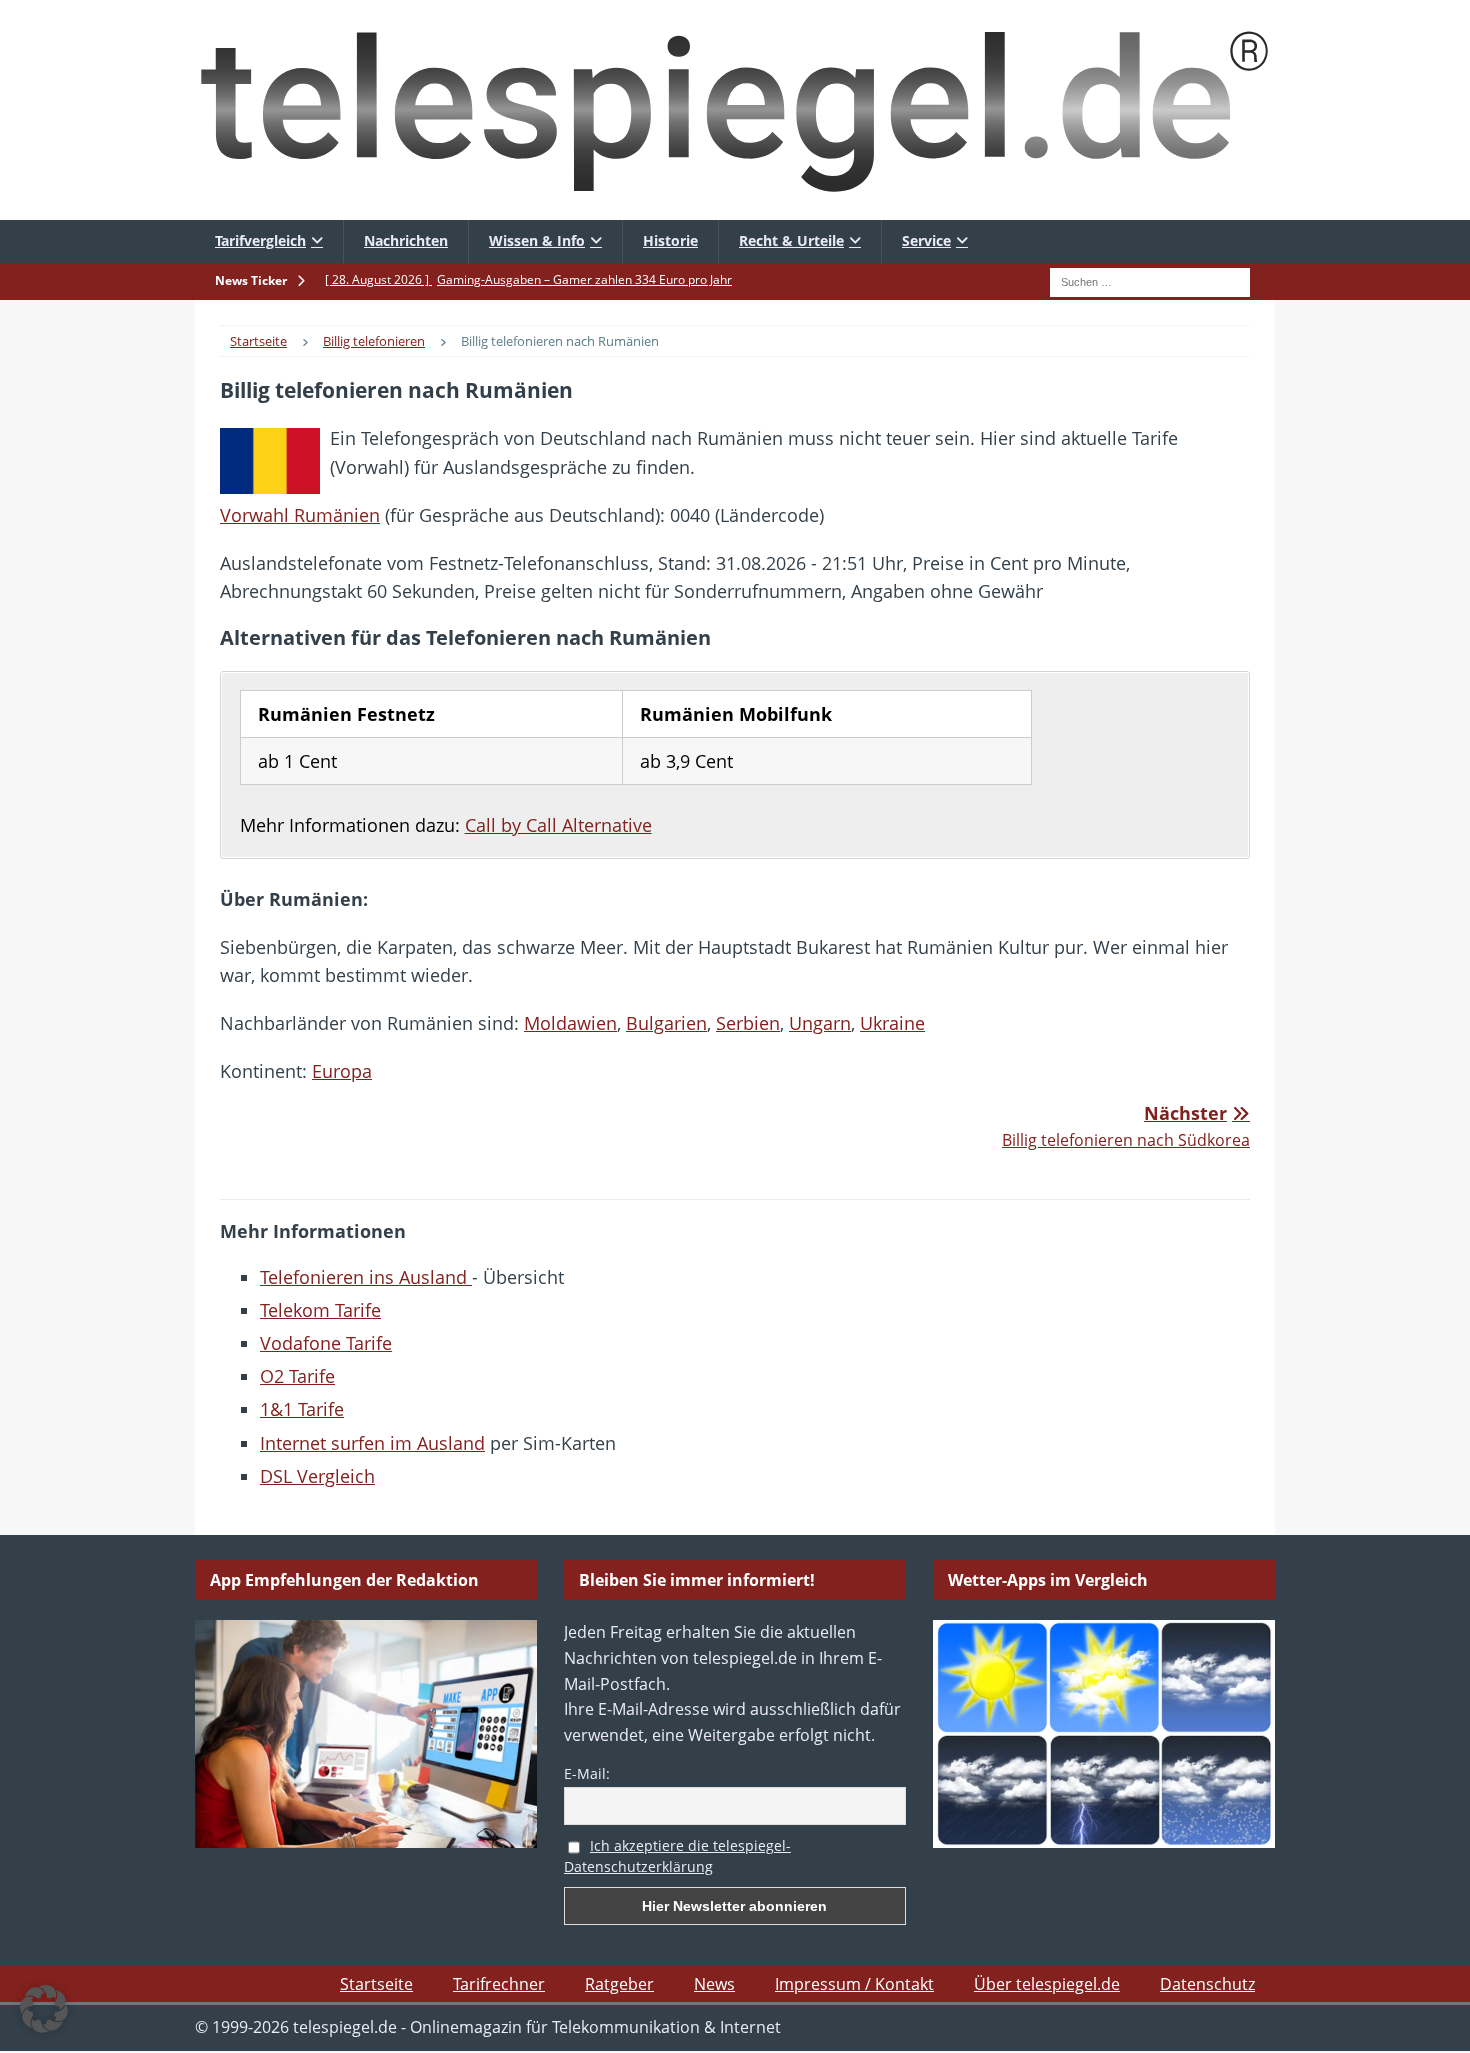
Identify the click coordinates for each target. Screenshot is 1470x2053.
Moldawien (570, 1023)
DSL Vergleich (317, 1476)
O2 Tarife (297, 1376)
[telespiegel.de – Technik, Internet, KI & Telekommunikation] (735, 110)
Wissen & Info (537, 240)
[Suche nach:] (1150, 280)
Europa (342, 1071)
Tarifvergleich (260, 240)
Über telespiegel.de (1047, 1984)
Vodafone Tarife (326, 1343)
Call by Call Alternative (558, 825)
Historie (670, 240)
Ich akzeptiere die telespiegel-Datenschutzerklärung (677, 1856)
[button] (44, 2009)
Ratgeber (619, 1984)
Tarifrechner (499, 1984)
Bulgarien (666, 1023)
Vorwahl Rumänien (300, 515)
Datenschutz (1207, 1984)
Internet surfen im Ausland (372, 1443)
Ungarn (820, 1023)
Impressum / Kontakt (854, 1984)
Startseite (376, 1984)
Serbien (748, 1023)
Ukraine (892, 1023)
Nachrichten (406, 240)
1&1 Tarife (302, 1409)
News (714, 1984)
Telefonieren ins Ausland (366, 1277)
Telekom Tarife (320, 1310)
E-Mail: (587, 1773)
